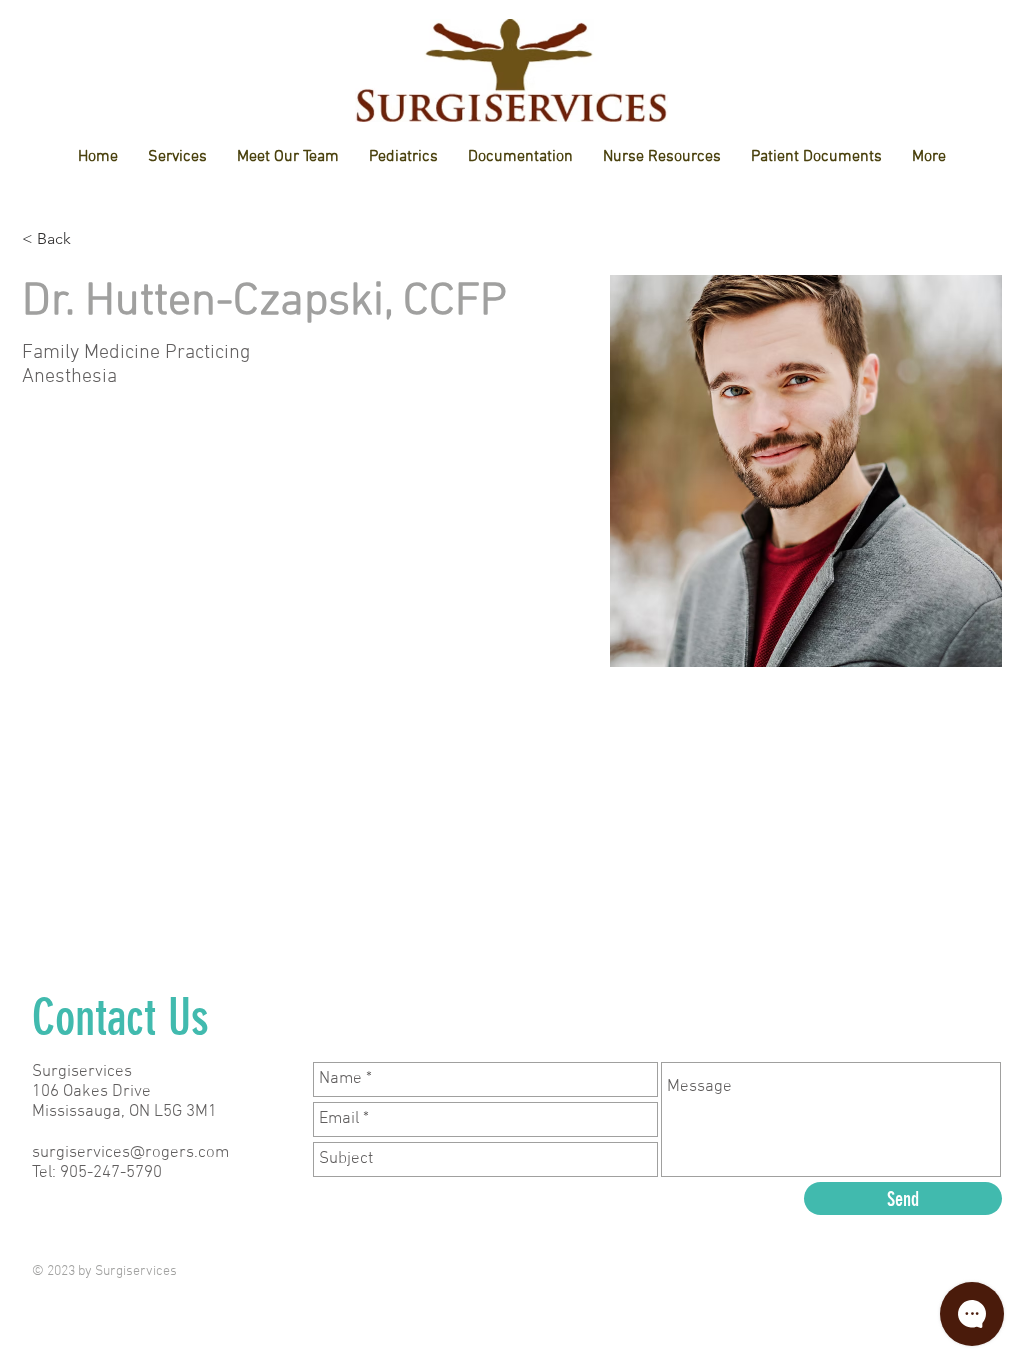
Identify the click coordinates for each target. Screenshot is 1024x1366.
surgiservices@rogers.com (130, 1153)
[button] (288, 157)
